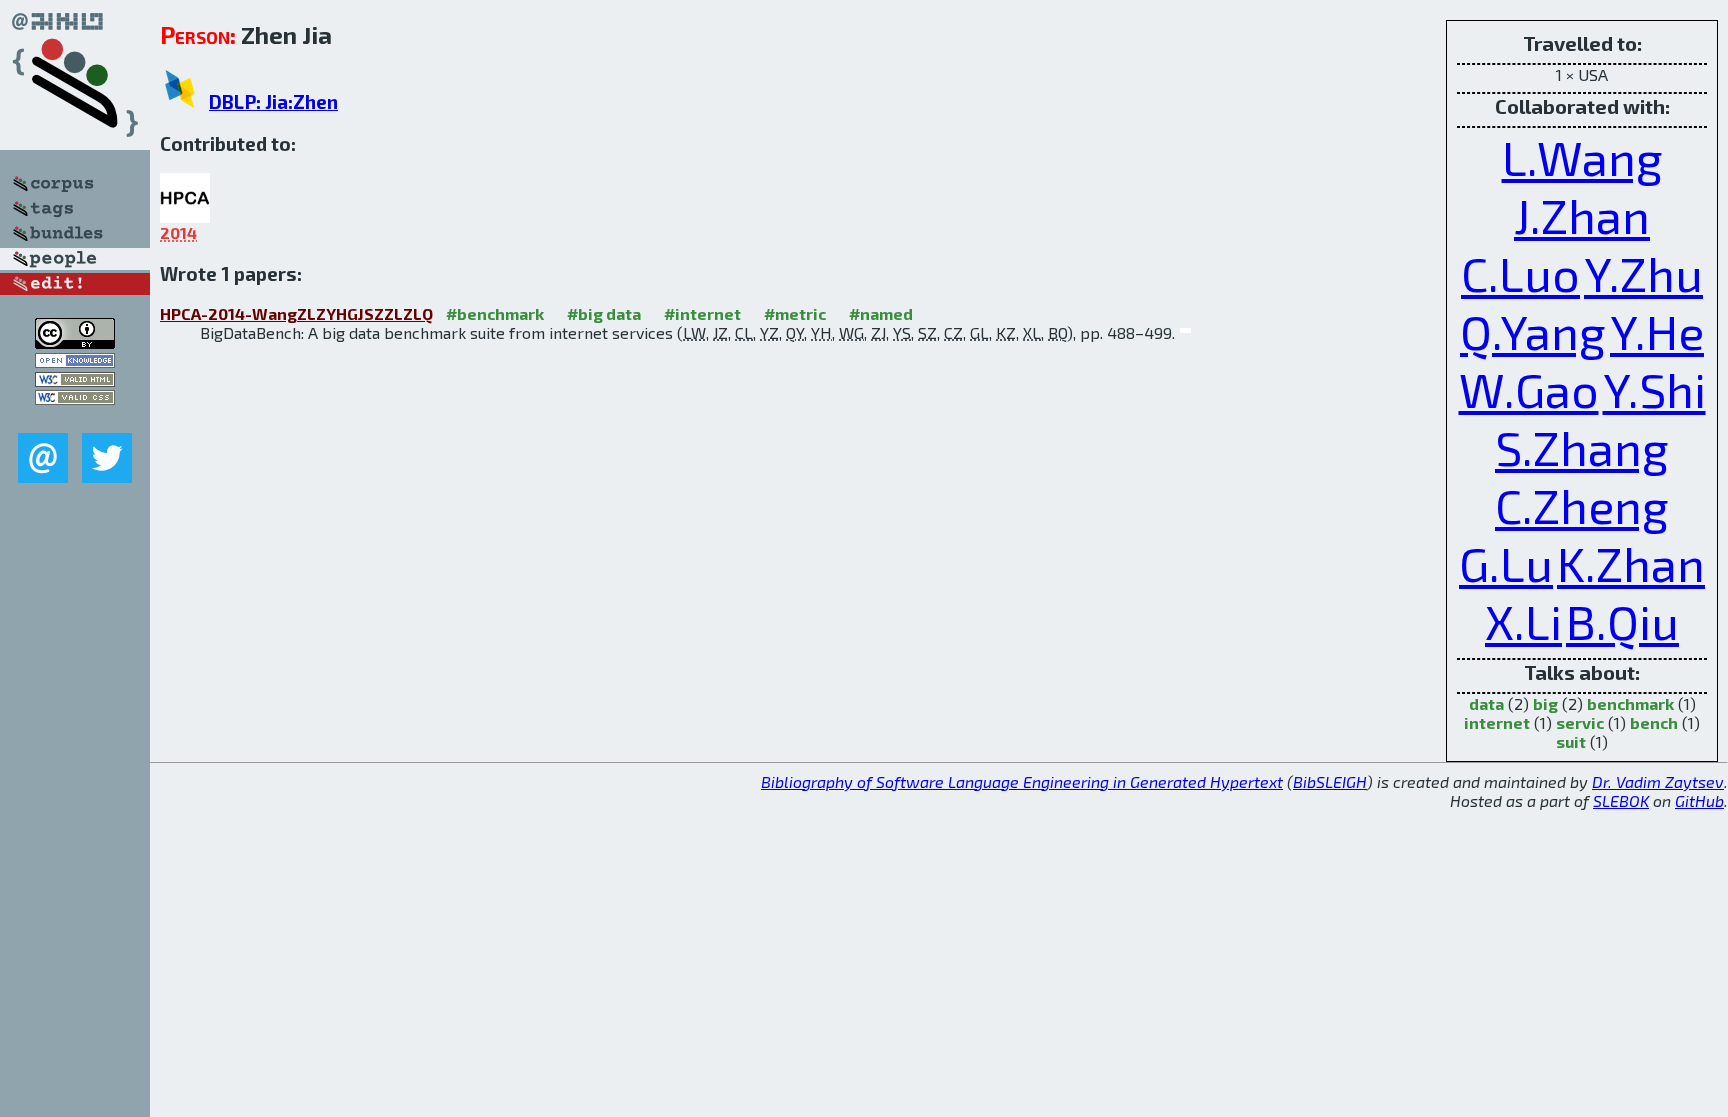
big (1545, 703)
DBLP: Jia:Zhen (273, 101)
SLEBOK (1621, 800)
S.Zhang (1582, 447)
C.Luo (1520, 273)
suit (1571, 741)
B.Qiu (1622, 621)
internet (1497, 722)
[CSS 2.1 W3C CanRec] (75, 418)
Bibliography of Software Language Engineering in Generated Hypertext (1022, 781)
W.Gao (1529, 389)
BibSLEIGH (1330, 781)
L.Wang (1582, 157)
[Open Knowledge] (75, 361)
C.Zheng (1582, 505)
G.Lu (1506, 563)
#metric (795, 313)
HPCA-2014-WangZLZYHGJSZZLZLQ (296, 313)
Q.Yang (1533, 331)
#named (881, 313)
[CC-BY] (75, 342)
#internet (702, 313)
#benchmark (495, 313)
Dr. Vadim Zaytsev (1658, 781)
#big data (604, 313)
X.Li (1523, 621)
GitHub (1699, 800)
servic (1580, 722)
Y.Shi (1654, 389)
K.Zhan (1631, 563)
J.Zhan (1582, 215)
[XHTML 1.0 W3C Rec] (75, 380)
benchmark (1630, 703)
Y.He (1657, 331)
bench (1654, 722)
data (1486, 703)
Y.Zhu (1643, 273)
